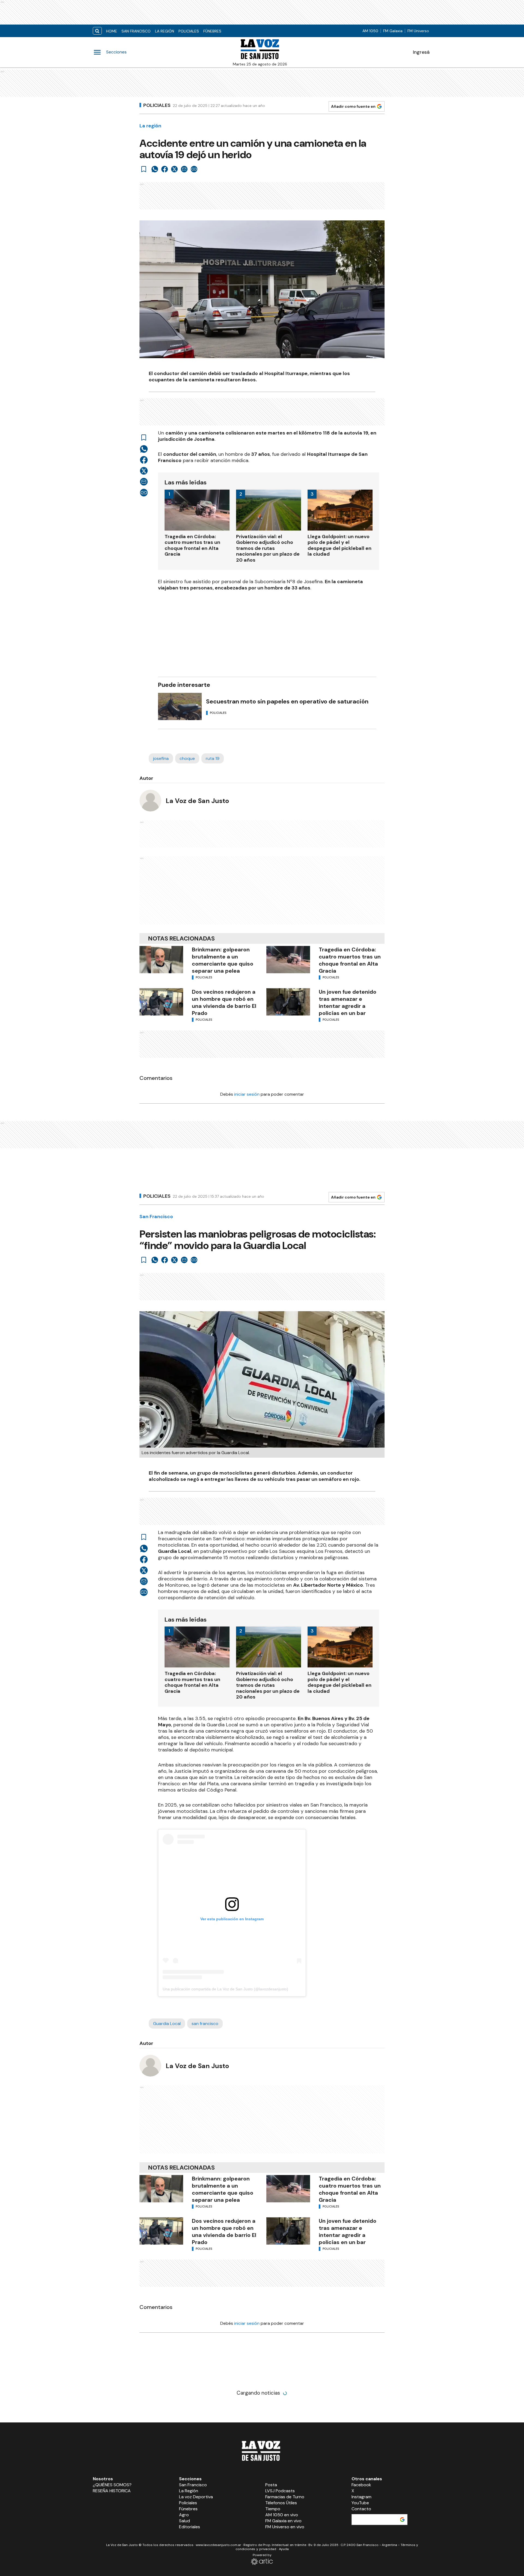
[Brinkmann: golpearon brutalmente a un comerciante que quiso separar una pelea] (161, 960)
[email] (184, 169)
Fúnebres (212, 31)
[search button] (97, 31)
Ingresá (421, 52)
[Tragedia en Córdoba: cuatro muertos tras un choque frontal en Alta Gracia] (288, 960)
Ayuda (284, 2549)
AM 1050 (370, 31)
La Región (165, 31)
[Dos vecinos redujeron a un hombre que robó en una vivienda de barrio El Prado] (161, 1002)
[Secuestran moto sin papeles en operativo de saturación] (180, 706)
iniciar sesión (247, 1094)
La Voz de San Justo (197, 801)
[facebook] (165, 169)
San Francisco (136, 31)
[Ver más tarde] (144, 169)
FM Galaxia (393, 31)
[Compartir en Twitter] (174, 169)
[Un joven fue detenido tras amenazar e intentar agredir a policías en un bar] (288, 1002)
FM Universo (418, 31)
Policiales (189, 31)
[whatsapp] (155, 169)
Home (112, 31)
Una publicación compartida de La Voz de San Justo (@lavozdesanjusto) (225, 1989)
